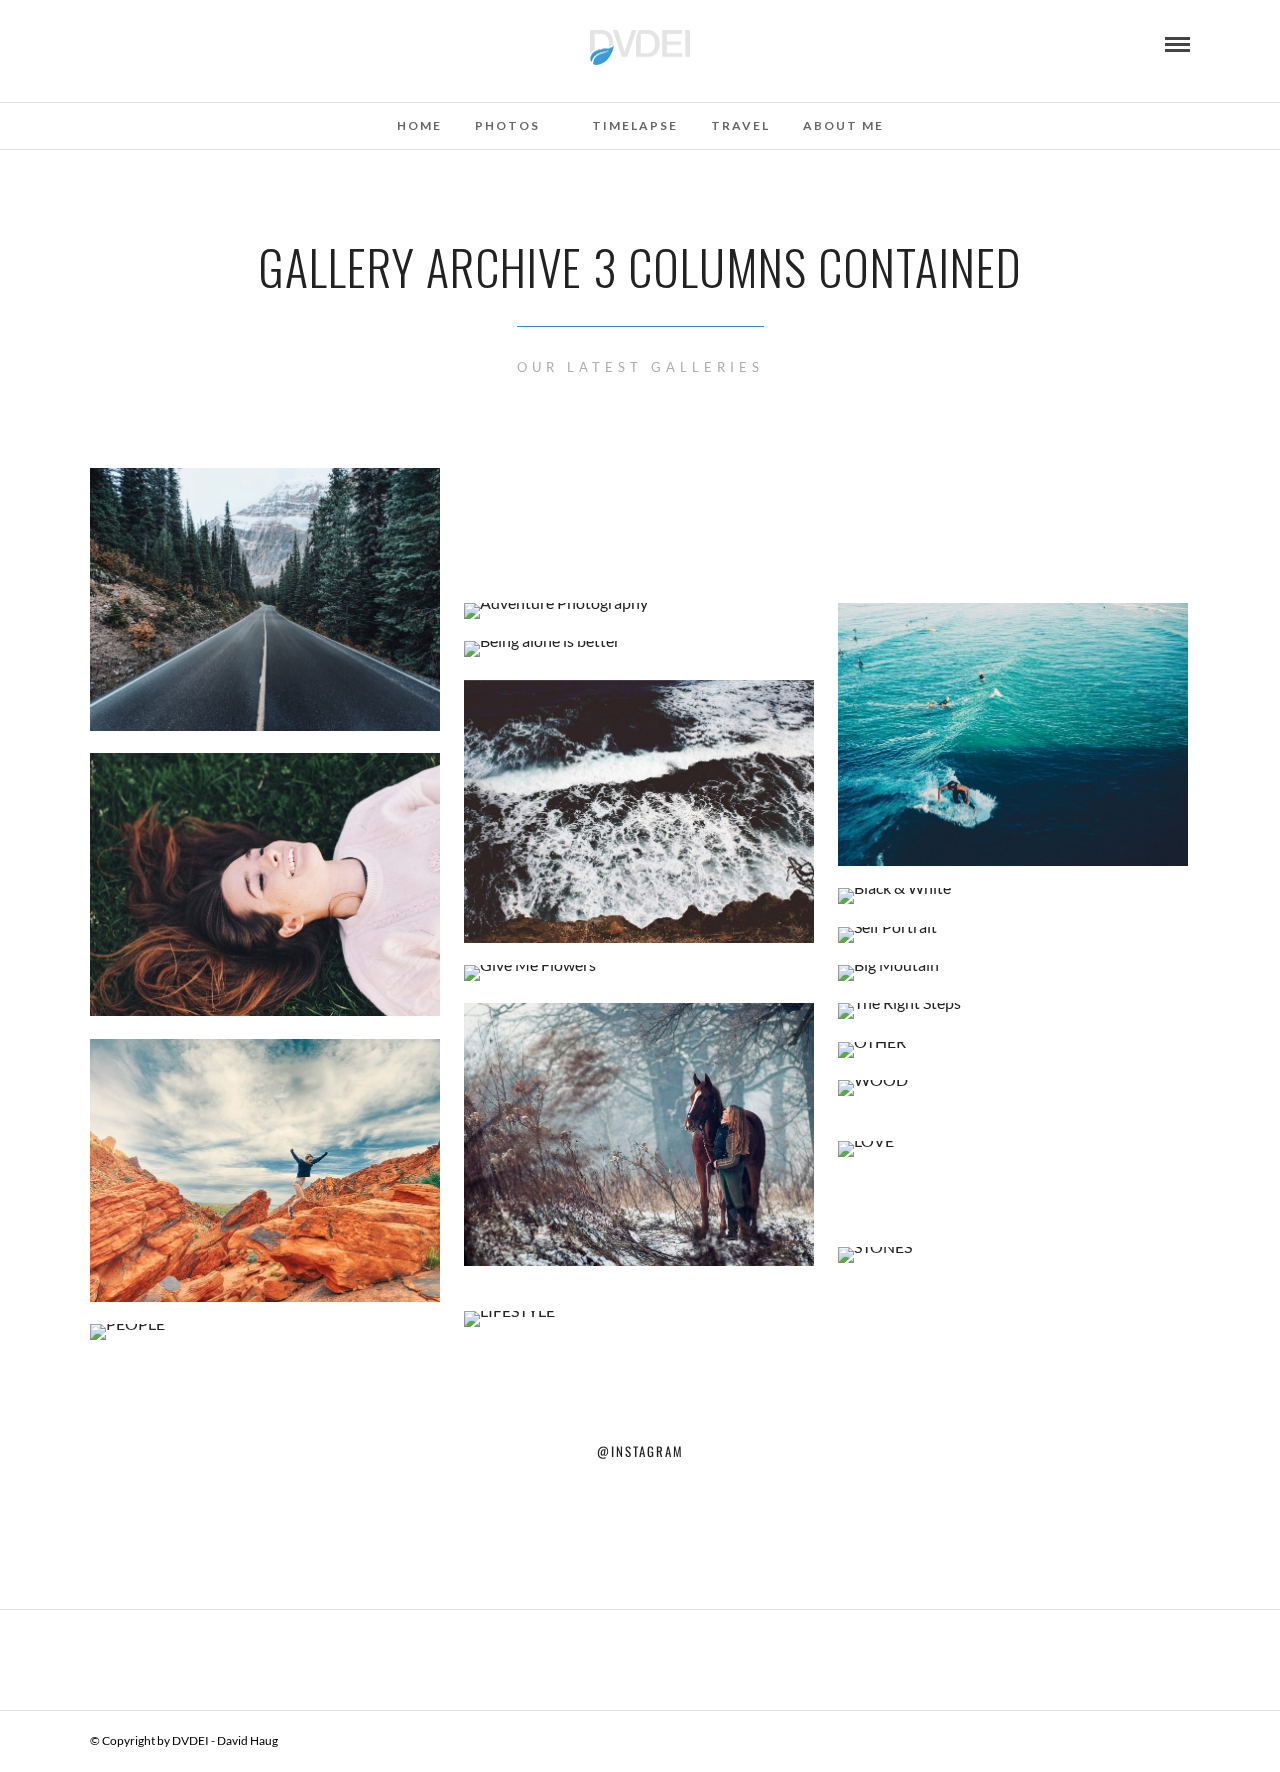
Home (419, 125)
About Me (843, 125)
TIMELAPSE (635, 125)
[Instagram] (97, 43)
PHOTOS (507, 125)
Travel (740, 125)
